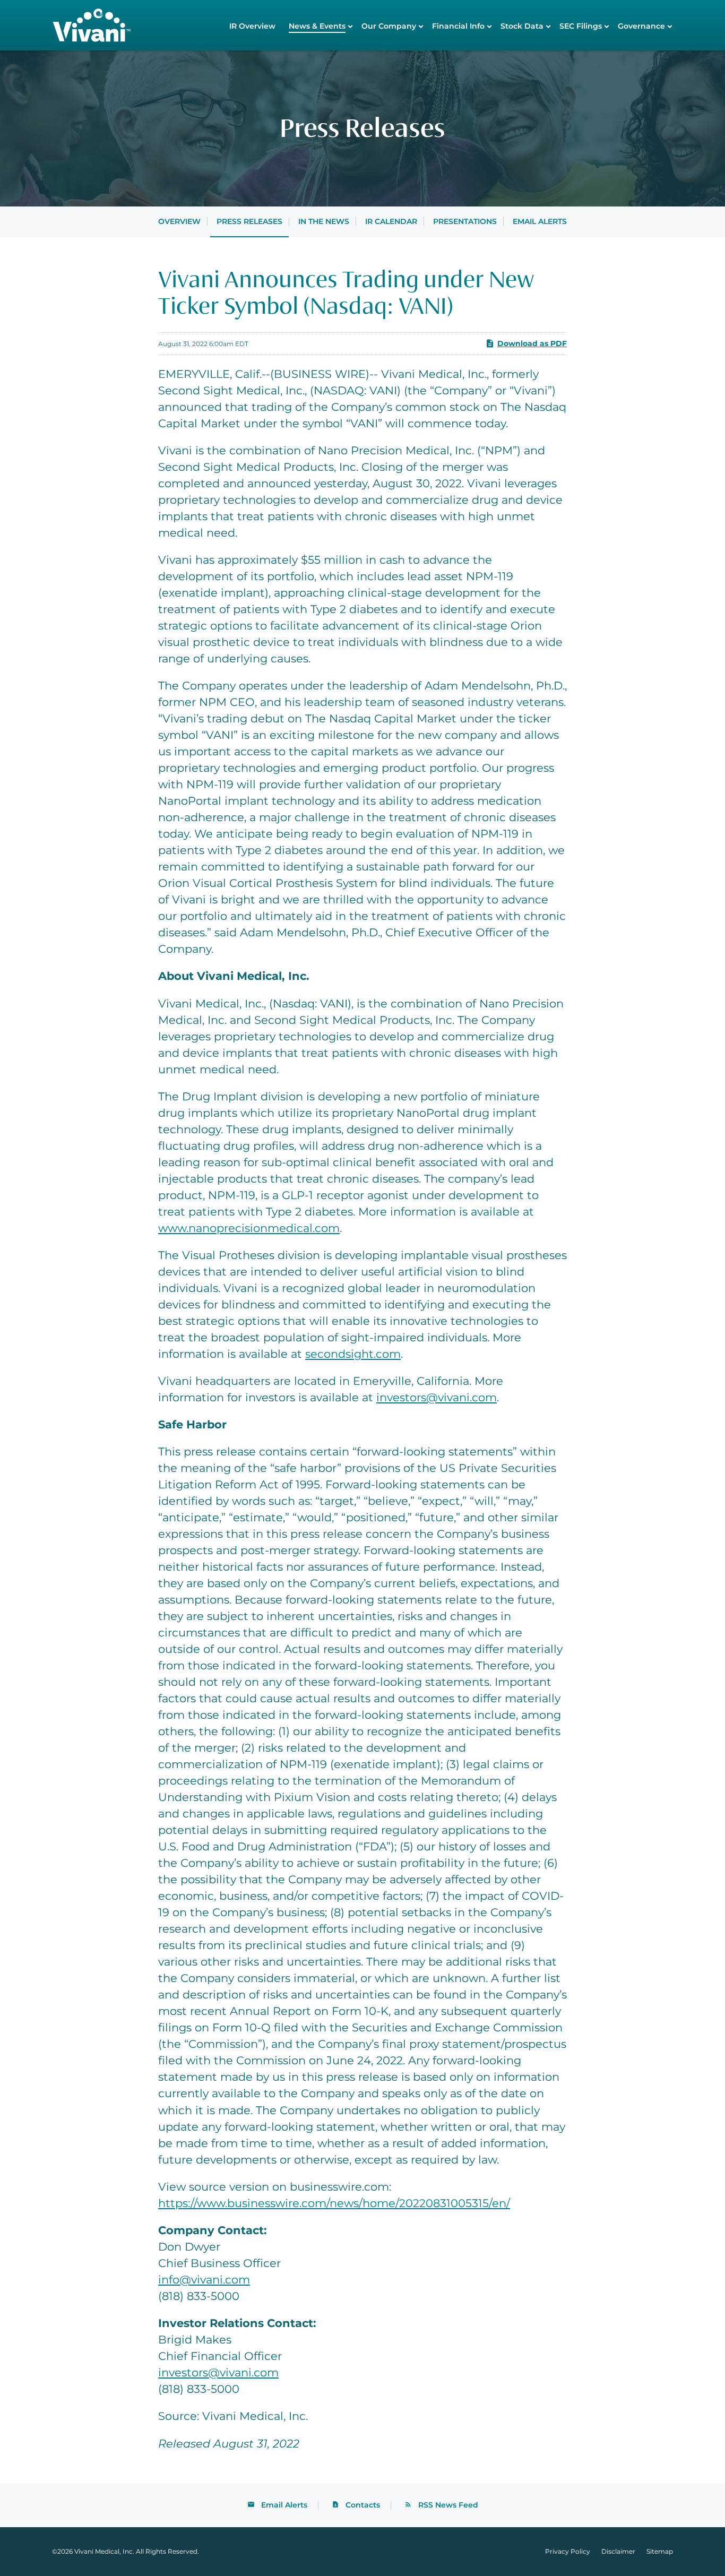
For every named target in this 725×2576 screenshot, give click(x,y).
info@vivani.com (204, 2280)
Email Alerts (540, 221)
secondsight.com (353, 1354)
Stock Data (522, 26)
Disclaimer (618, 2552)
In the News (324, 221)
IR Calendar (391, 221)
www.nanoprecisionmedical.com (249, 1228)
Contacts (363, 2505)
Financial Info (458, 26)
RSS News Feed (448, 2505)
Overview (179, 221)
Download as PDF (532, 343)
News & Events (317, 26)
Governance (641, 26)
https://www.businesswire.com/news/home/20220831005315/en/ (334, 2203)
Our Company (389, 26)
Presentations (465, 221)
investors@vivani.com (437, 1397)
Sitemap (660, 2552)
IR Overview (252, 26)
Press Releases (249, 221)
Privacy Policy (568, 2552)
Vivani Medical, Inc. (104, 2551)
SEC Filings (581, 26)
